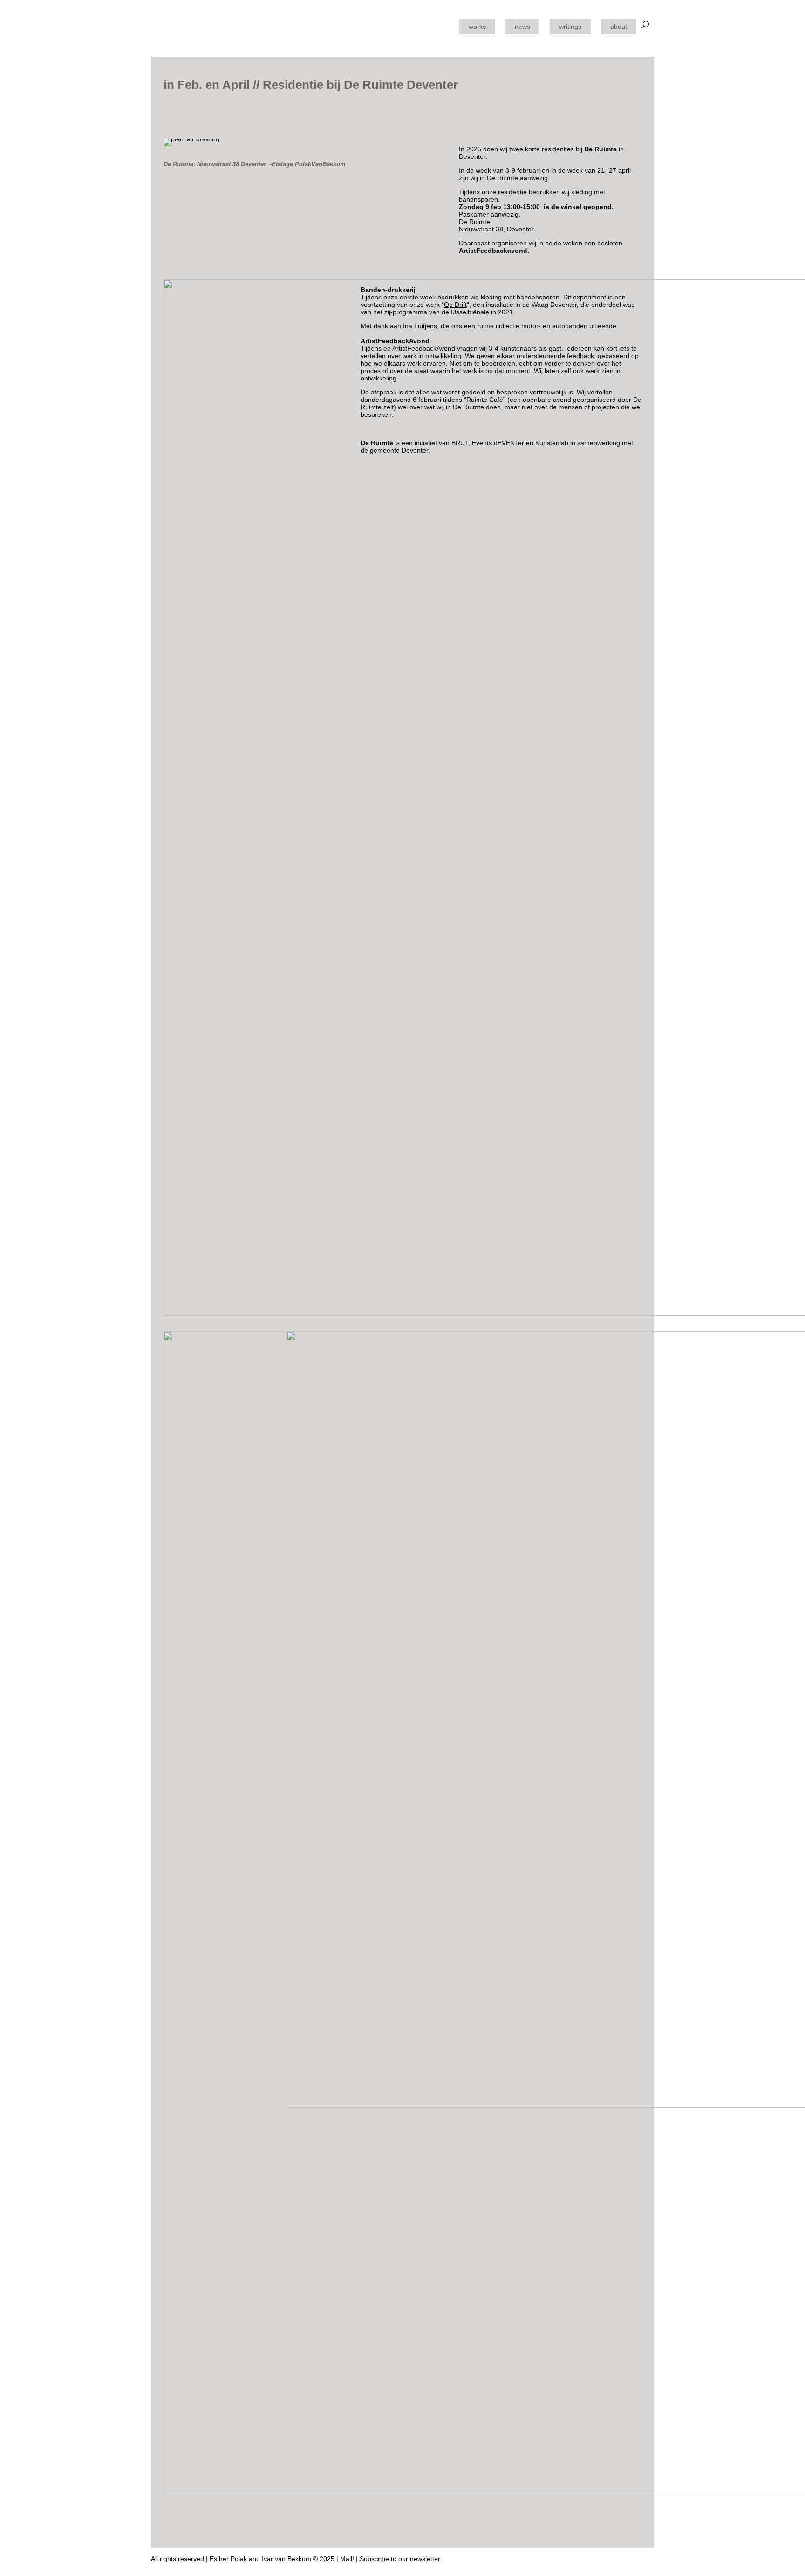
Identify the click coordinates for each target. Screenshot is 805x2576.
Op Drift (455, 305)
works (477, 27)
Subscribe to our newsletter (400, 2559)
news (522, 27)
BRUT (460, 443)
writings (570, 27)
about (619, 27)
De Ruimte (600, 149)
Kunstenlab (552, 443)
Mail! (347, 2559)
